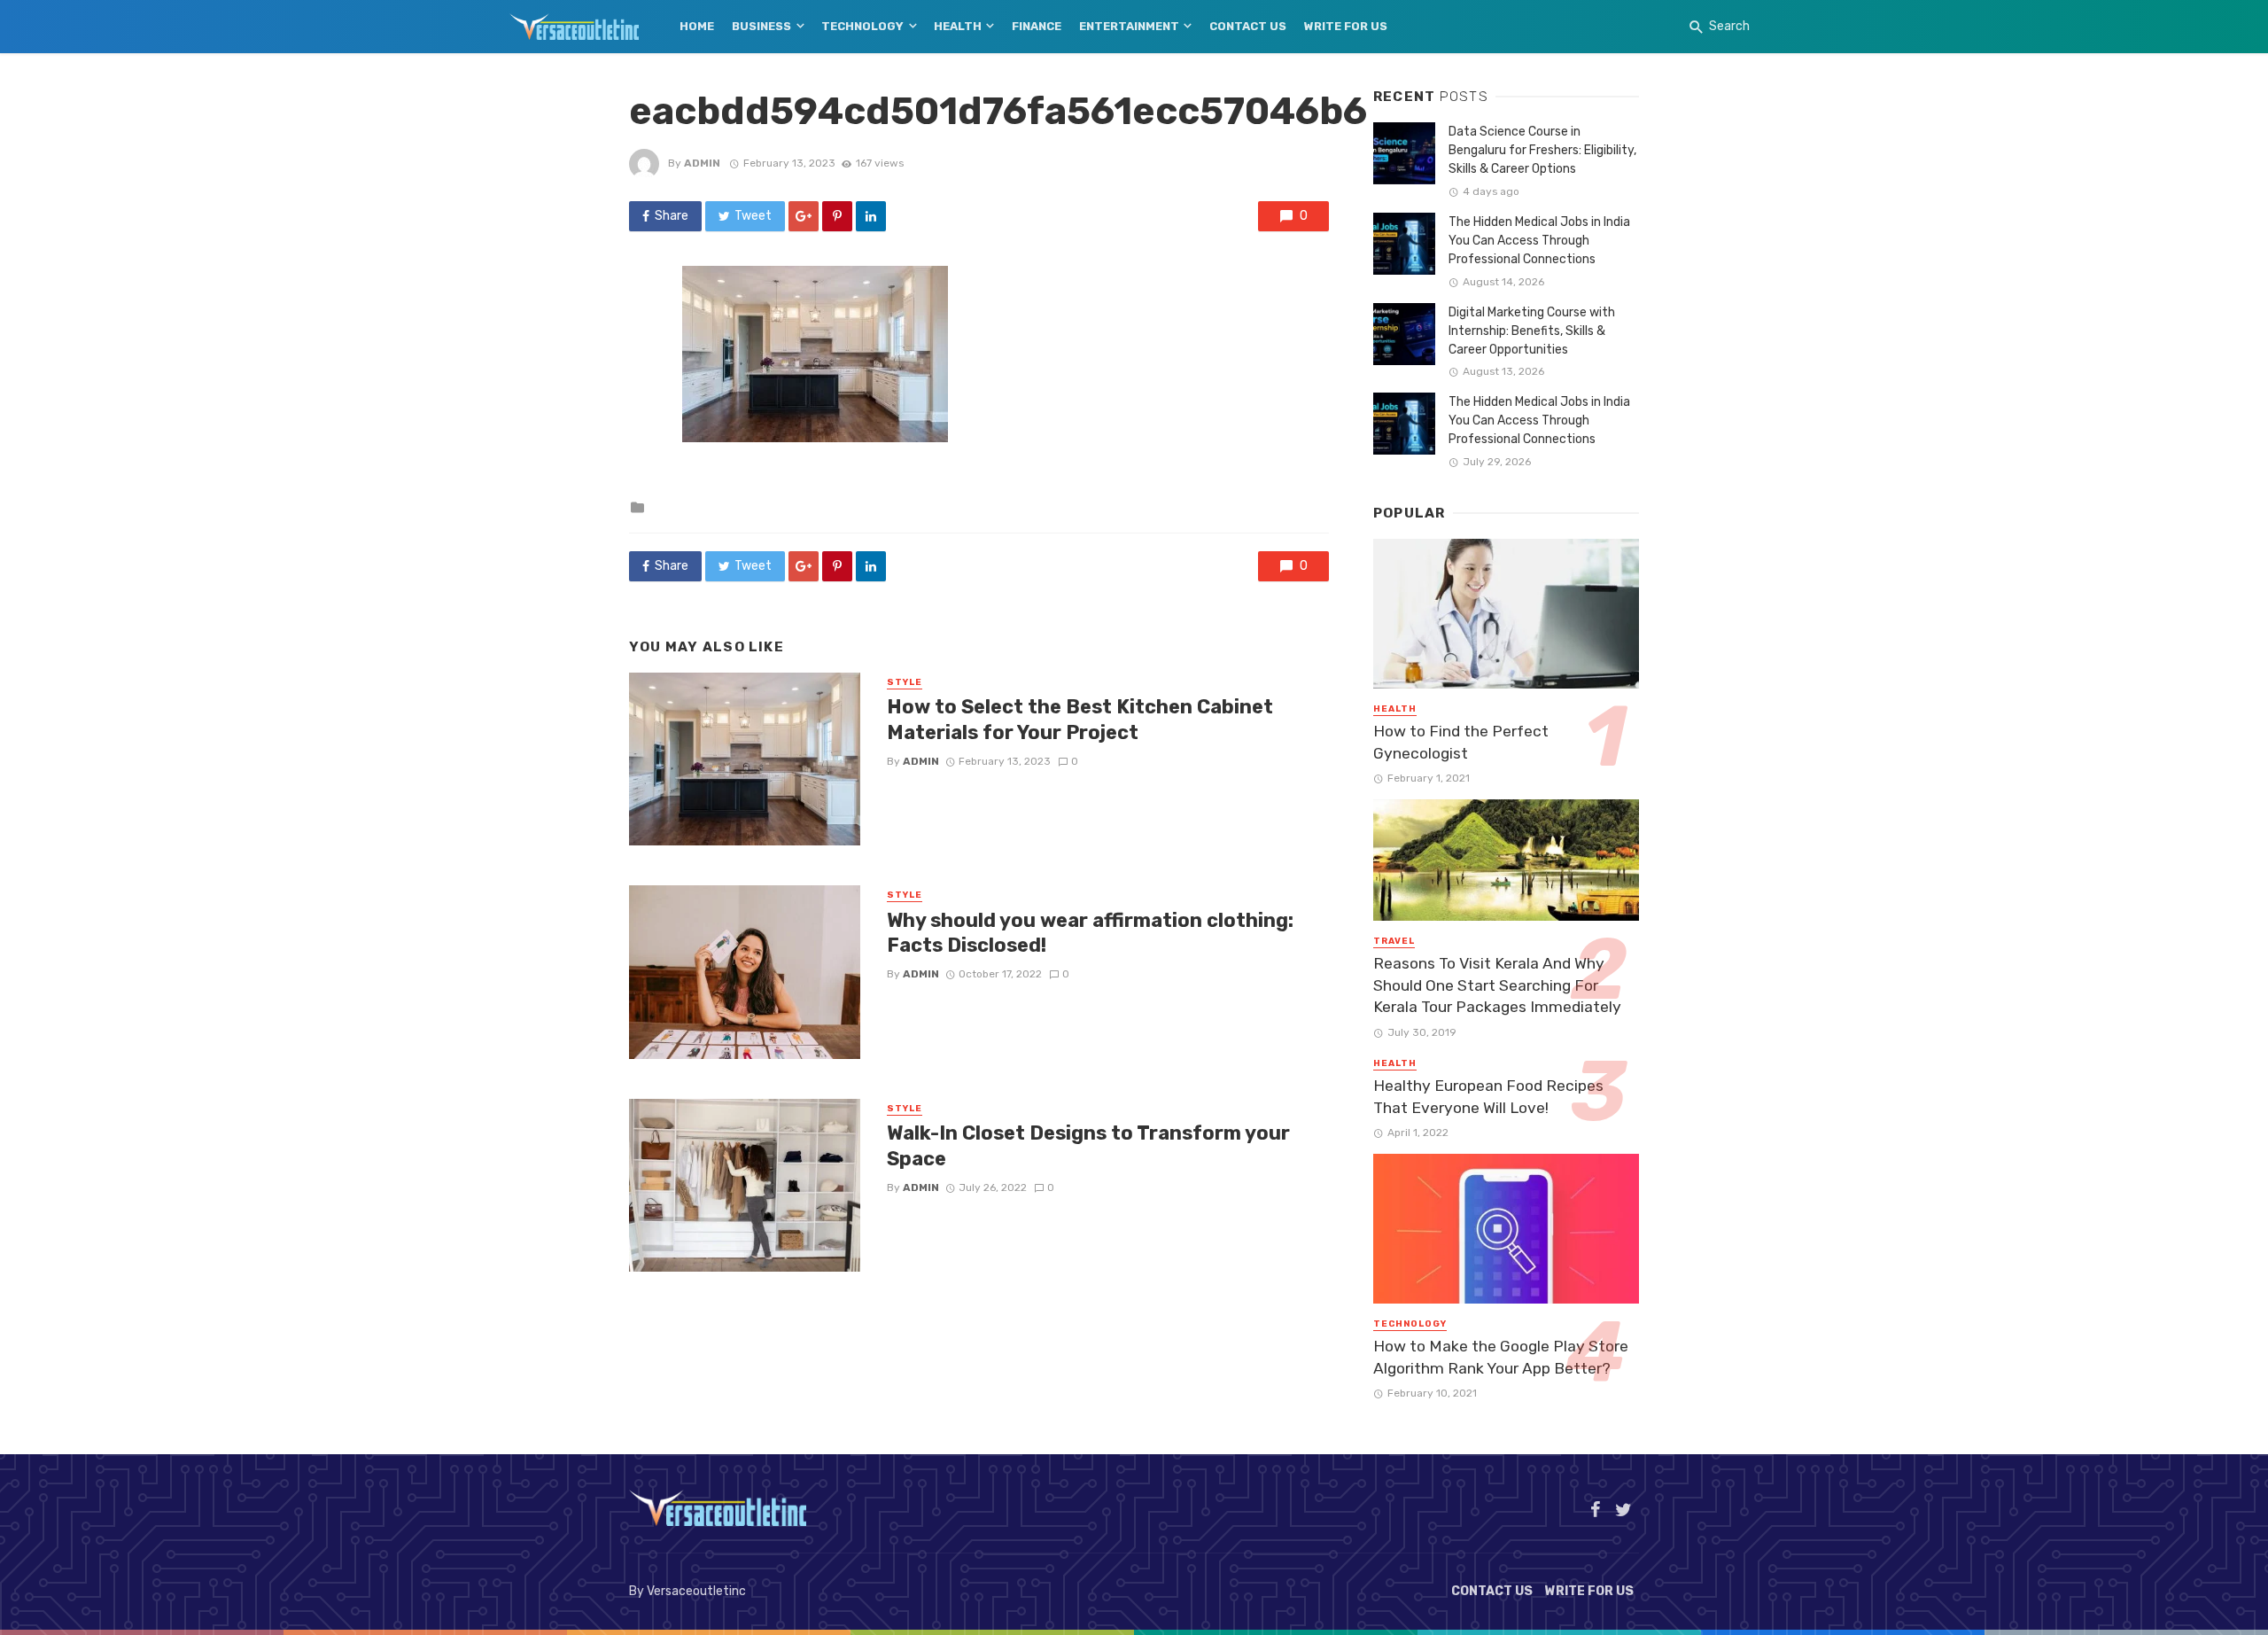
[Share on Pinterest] (837, 216)
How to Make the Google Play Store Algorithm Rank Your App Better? (1501, 1357)
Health (958, 26)
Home (697, 26)
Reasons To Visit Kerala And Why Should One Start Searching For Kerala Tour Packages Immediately (1497, 985)
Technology (862, 26)
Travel (1394, 941)
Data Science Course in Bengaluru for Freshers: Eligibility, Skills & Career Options (1542, 150)
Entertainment (1129, 26)
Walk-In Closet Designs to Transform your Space (1088, 1145)
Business (761, 26)
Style (905, 682)
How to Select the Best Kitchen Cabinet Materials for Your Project (1080, 719)
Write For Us (1346, 26)
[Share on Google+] (804, 216)
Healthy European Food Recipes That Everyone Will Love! (1488, 1097)
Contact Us (1248, 26)
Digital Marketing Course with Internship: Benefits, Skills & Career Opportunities (1532, 331)
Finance (1037, 26)
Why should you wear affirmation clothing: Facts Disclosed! (1090, 933)
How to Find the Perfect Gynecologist (1461, 742)
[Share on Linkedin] (871, 216)
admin (702, 163)
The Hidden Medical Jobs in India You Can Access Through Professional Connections (1539, 241)
